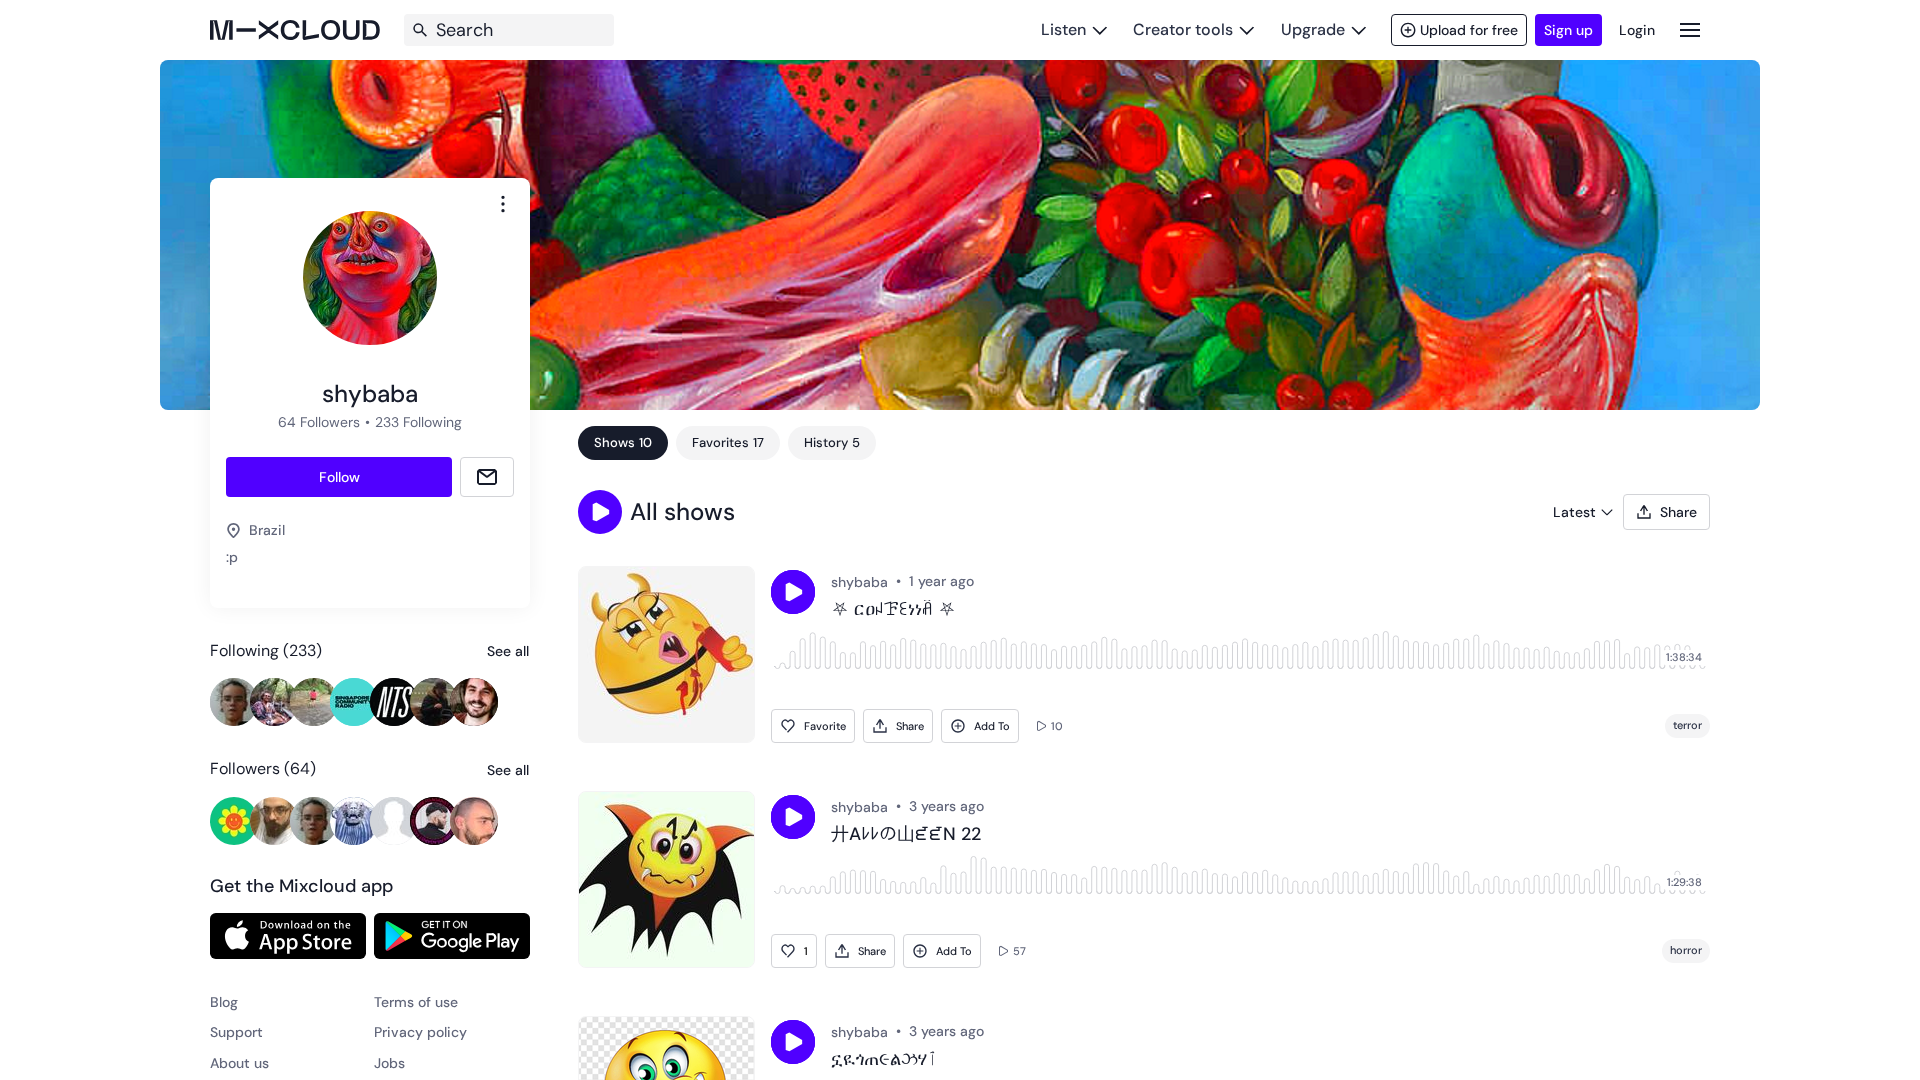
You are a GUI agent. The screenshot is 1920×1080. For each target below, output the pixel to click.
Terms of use (416, 1002)
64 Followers (319, 422)
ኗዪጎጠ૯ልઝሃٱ (884, 1060)
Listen (1063, 29)
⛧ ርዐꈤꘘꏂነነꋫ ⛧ (893, 610)
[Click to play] (793, 592)
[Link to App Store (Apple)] (288, 936)
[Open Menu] (1690, 29)
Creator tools (1183, 29)
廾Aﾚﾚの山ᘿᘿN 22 (906, 835)
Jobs (389, 1063)
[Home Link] (295, 30)
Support (236, 1032)
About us (239, 1063)
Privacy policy (420, 1032)
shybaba (859, 582)
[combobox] (503, 204)
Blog (224, 1002)
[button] (600, 512)
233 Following (418, 422)
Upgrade (1313, 29)
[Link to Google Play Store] (452, 936)
